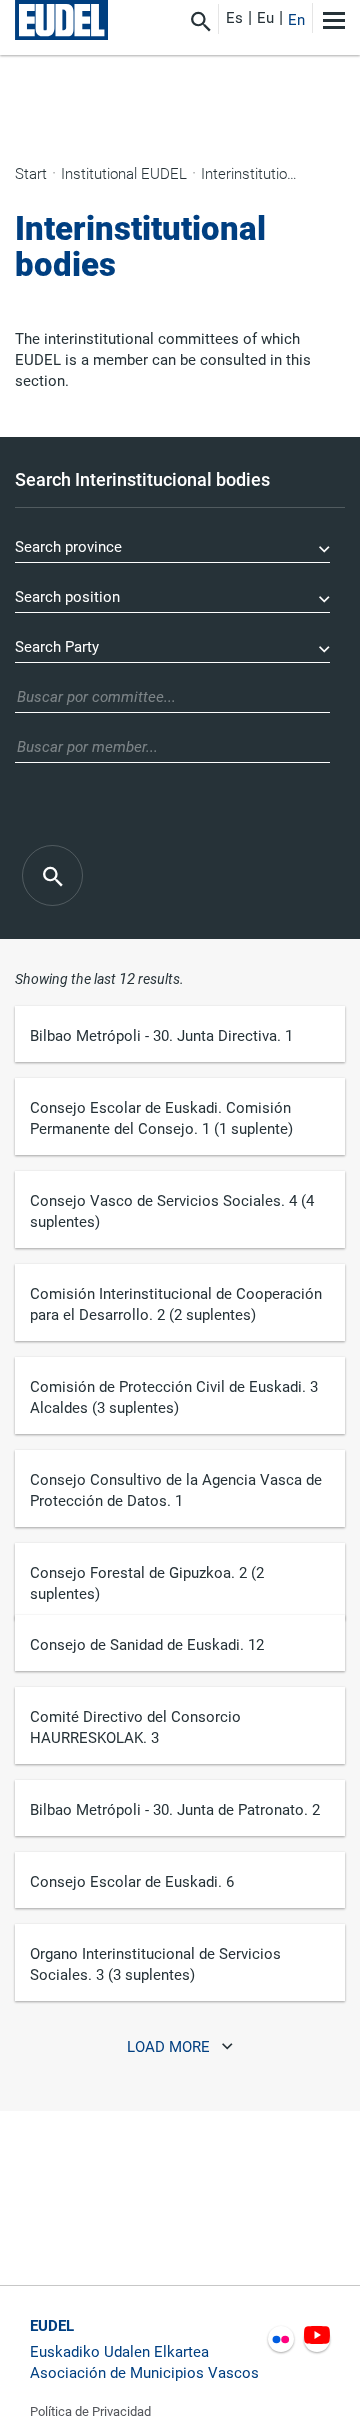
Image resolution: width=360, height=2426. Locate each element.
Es (234, 18)
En (296, 20)
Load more (170, 2048)
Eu (265, 18)
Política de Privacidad (90, 2411)
